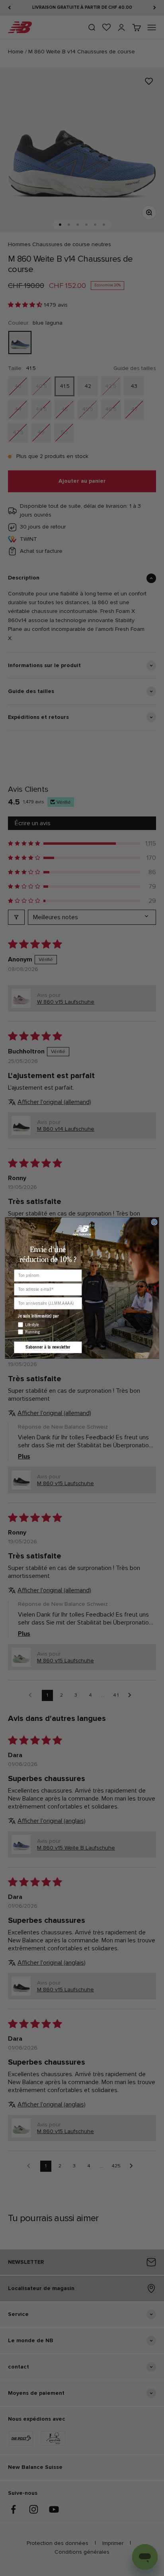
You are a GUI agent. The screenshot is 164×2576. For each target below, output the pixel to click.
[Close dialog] (154, 1222)
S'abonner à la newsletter (48, 1347)
